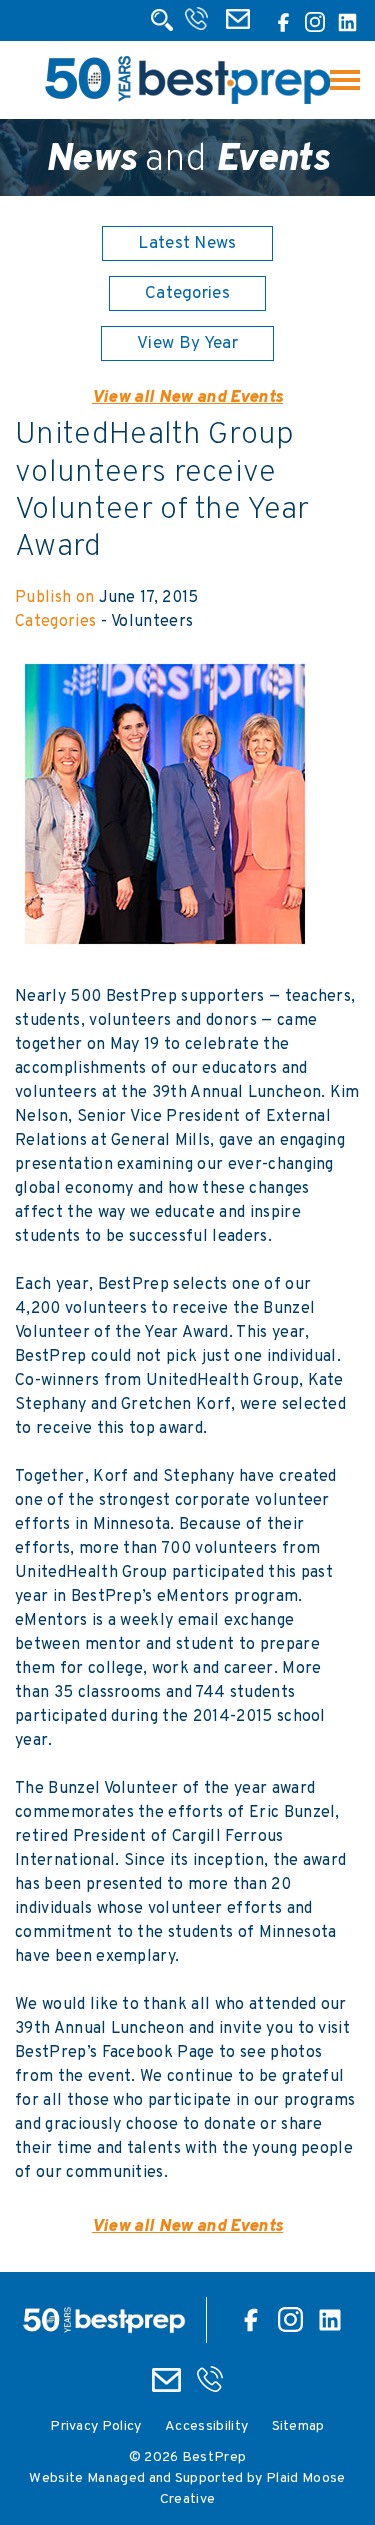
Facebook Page (158, 2053)
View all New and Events (187, 398)
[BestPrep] (187, 101)
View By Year (187, 344)
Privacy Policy (95, 2426)
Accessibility (206, 2426)
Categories (187, 294)
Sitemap (298, 2426)
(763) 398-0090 (198, 25)
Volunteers (152, 622)
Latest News (187, 244)
